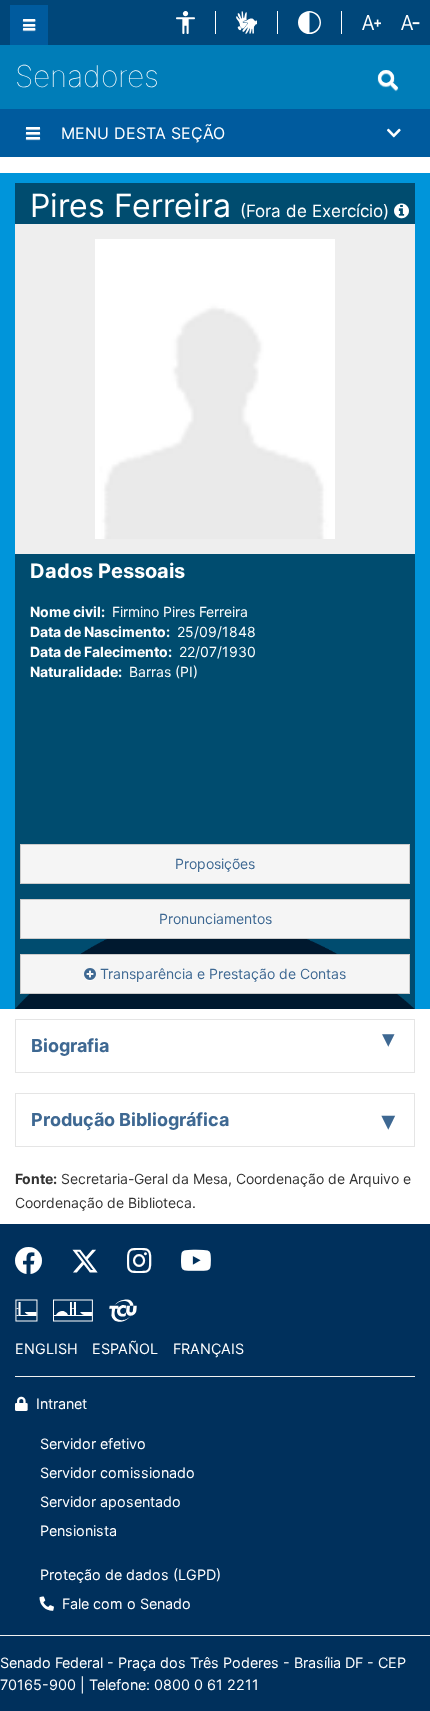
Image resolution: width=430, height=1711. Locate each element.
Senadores (87, 76)
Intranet (59, 1403)
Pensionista (78, 1530)
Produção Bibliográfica (130, 1119)
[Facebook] (36, 1261)
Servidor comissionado (117, 1472)
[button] (185, 22)
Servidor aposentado (110, 1501)
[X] (85, 1261)
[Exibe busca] (388, 80)
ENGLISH (46, 1348)
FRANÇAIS (208, 1348)
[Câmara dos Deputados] (30, 1310)
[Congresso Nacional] (73, 1310)
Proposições (215, 863)
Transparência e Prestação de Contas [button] (221, 973)
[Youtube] (189, 1261)
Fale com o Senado (124, 1603)
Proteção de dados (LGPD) (130, 1574)
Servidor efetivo (93, 1443)
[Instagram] (139, 1261)
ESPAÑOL (125, 1348)
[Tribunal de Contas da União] (119, 1310)
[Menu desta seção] (33, 133)
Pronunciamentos (215, 918)
